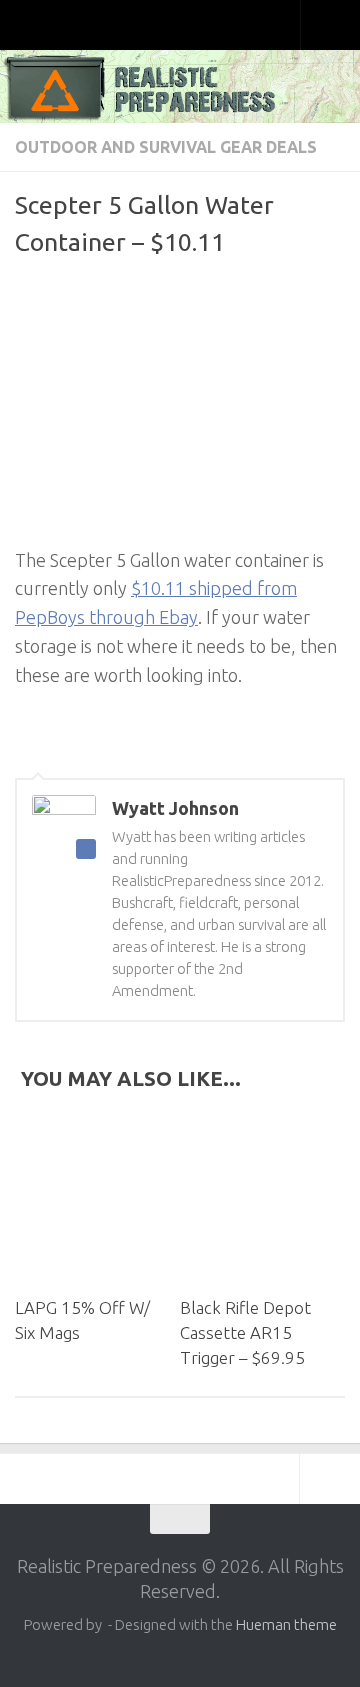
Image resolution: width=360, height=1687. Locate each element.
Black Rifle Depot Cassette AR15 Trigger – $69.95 (245, 1333)
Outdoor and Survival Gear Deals (166, 147)
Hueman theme (286, 1624)
